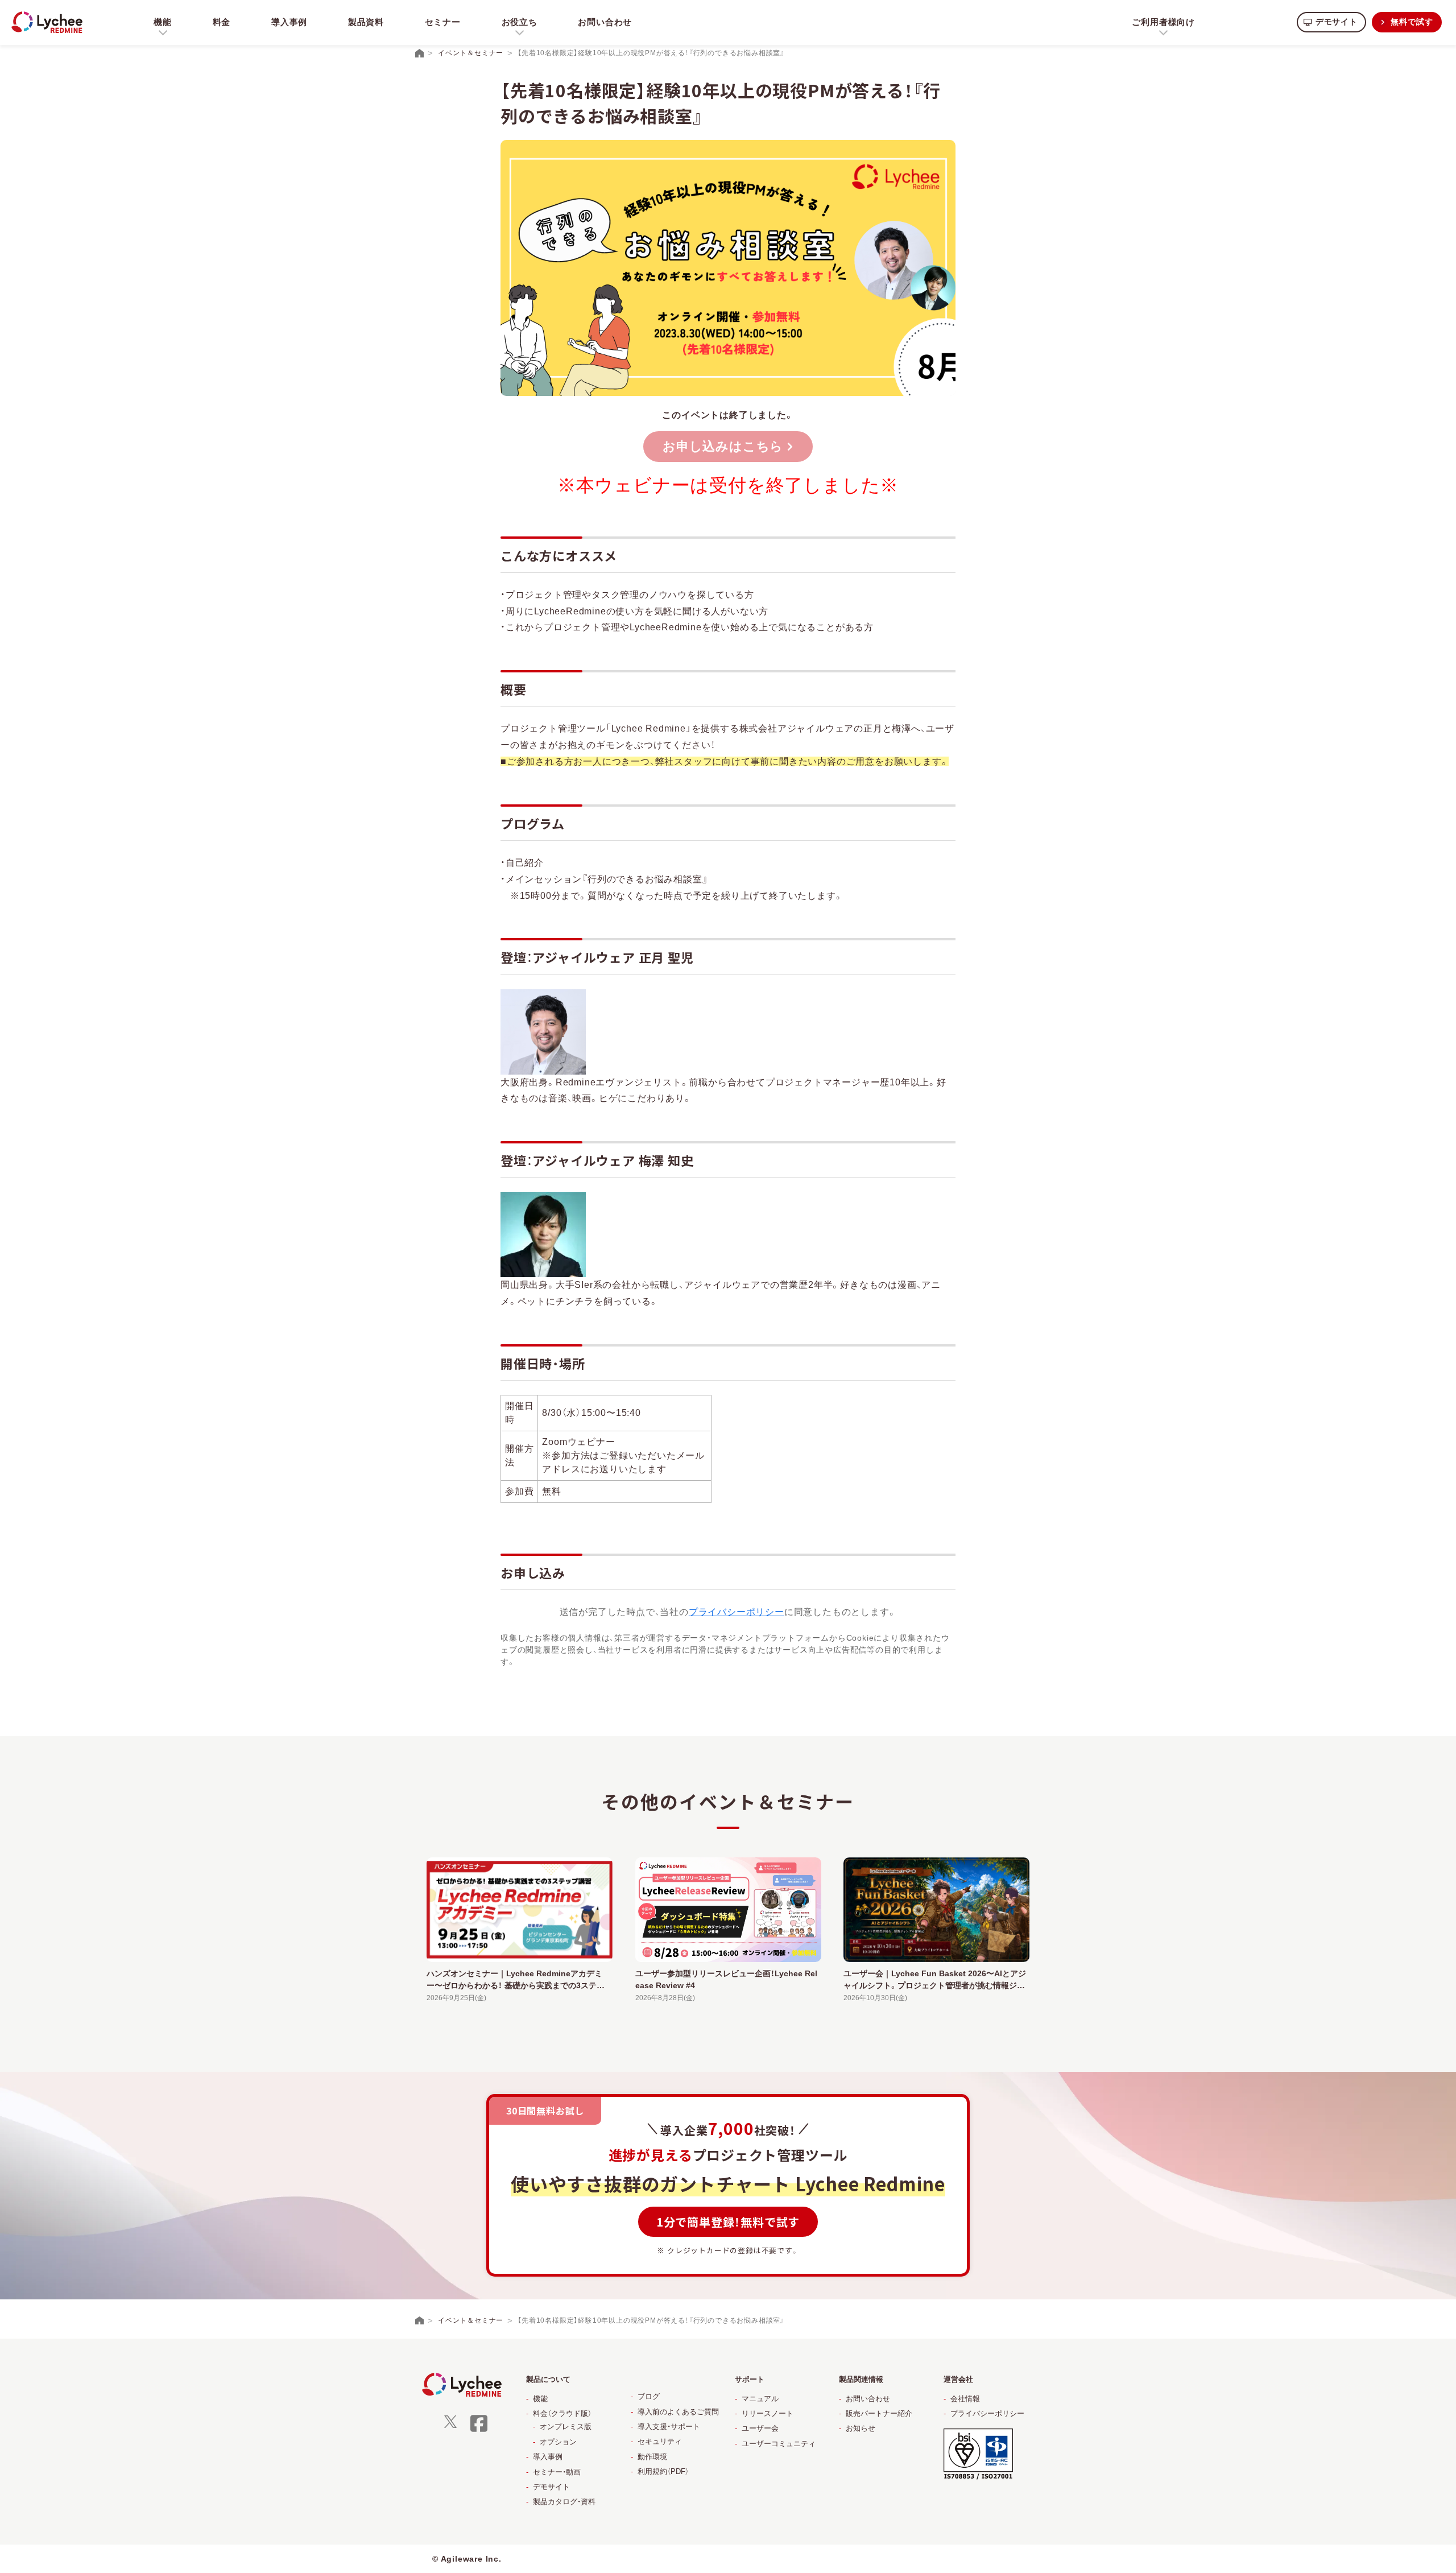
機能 (540, 2399)
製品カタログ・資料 (564, 2502)
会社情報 (965, 2399)
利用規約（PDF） (663, 2471)
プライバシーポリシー (737, 1612)
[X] (450, 2425)
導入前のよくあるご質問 (678, 2412)
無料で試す (1412, 22)
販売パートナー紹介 (879, 2413)
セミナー (443, 22)
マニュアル (760, 2399)
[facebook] (479, 2430)
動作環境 (652, 2457)
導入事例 (289, 22)
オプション (558, 2442)
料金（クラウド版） (562, 2413)
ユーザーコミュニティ (779, 2444)
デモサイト (1337, 22)
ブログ (649, 2396)
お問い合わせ (605, 22)
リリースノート (768, 2413)
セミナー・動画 (557, 2472)
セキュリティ (660, 2441)
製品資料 (366, 22)
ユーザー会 (760, 2428)
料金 (222, 22)
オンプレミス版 (566, 2427)
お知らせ (861, 2428)
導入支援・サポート (669, 2427)
